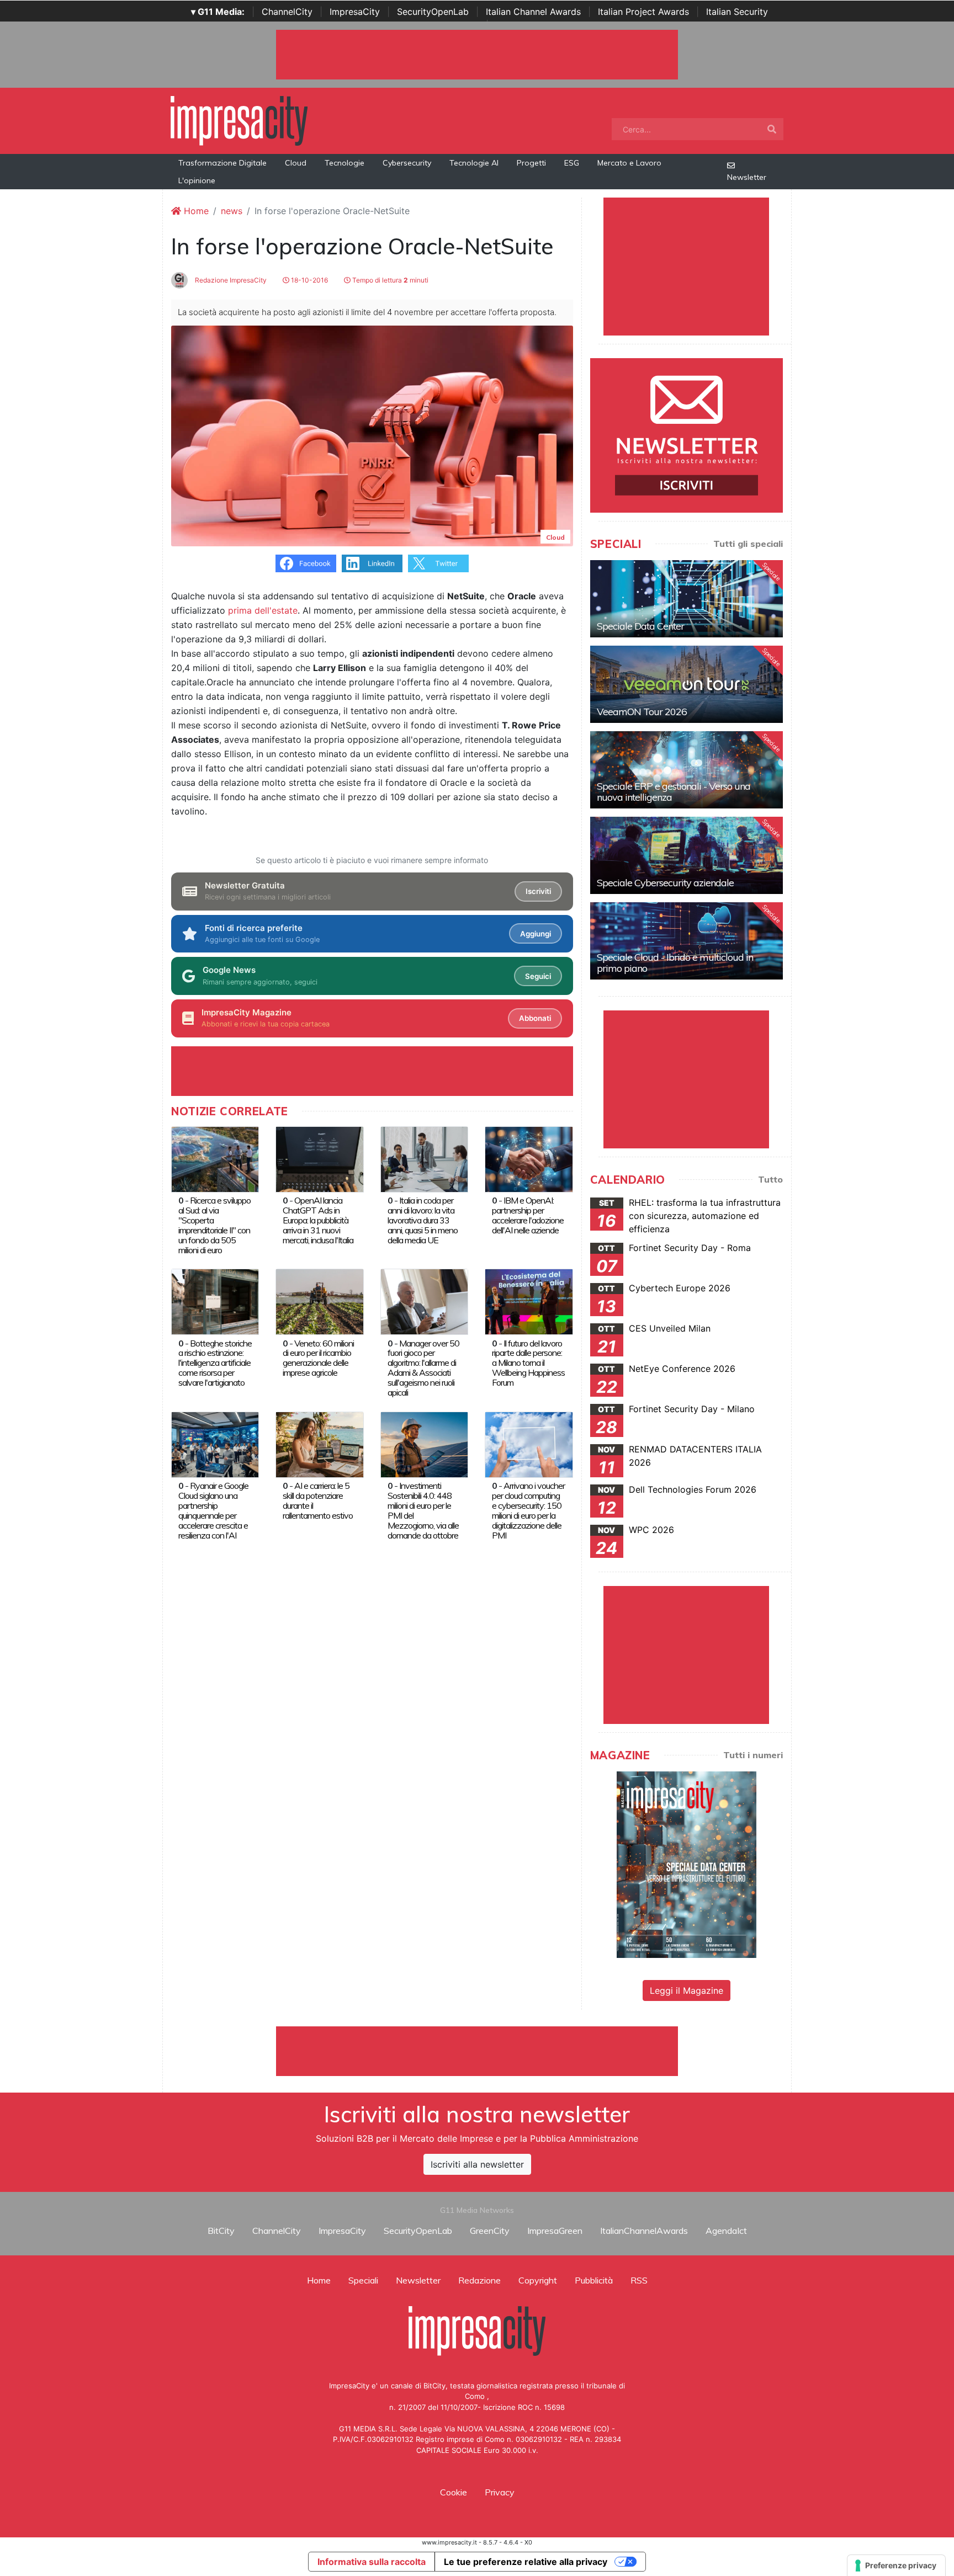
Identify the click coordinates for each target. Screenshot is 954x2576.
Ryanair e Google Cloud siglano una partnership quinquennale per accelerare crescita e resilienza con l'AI (213, 1510)
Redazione (479, 2280)
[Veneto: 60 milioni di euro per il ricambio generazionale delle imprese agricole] (319, 1301)
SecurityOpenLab (433, 12)
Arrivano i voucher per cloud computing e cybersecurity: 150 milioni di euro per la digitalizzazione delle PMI (528, 1510)
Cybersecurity (407, 163)
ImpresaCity (355, 12)
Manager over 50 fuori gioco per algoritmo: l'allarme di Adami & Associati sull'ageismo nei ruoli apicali (423, 1368)
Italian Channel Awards (533, 12)
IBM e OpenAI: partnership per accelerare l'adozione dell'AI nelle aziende (528, 1215)
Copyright (538, 2280)
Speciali (363, 2280)
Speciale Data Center (640, 626)
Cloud (296, 163)
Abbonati (535, 1018)
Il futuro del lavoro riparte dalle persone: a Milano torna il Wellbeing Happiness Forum (528, 1363)
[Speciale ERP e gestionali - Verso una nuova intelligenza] (687, 770)
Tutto (770, 1179)
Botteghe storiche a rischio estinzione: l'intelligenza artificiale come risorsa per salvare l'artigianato (215, 1363)
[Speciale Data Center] (687, 599)
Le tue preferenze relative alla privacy (526, 2562)
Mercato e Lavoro (629, 163)
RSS (639, 2280)
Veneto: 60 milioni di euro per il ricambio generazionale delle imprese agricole (318, 1358)
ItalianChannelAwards (644, 2231)
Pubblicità (594, 2280)
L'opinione (197, 180)
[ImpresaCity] (239, 120)
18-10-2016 (309, 280)
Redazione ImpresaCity (230, 280)
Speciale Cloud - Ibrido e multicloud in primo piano (675, 963)
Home (195, 211)
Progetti (531, 163)
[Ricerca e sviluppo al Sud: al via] (215, 1158)
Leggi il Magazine (687, 1990)
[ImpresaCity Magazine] (687, 1864)
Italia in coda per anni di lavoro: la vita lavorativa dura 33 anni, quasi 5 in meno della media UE (423, 1220)
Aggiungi (536, 934)
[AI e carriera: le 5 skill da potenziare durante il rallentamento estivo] (319, 1444)
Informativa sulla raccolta (372, 2562)
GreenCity (490, 2231)
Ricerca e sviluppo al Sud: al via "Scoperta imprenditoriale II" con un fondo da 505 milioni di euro (214, 1225)
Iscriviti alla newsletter (477, 2164)
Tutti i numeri (753, 1755)
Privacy (500, 2492)
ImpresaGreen (555, 2231)
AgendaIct (726, 2231)
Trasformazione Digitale (222, 163)
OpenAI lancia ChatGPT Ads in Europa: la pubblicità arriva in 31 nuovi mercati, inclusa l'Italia (318, 1220)
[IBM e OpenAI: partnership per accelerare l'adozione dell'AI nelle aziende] (529, 1158)
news (232, 211)
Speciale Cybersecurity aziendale (665, 883)
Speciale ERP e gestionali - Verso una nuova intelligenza (674, 792)
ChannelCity (287, 12)
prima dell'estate (263, 610)
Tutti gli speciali (748, 544)
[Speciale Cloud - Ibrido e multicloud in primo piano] (687, 941)
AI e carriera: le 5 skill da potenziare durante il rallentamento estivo (318, 1500)
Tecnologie (344, 163)
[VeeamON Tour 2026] (687, 684)
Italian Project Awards (643, 12)
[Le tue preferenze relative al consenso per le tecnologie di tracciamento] (896, 2566)
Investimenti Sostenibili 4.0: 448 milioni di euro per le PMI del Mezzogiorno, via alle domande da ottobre (423, 1510)
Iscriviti (538, 891)
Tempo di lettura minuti (389, 280)
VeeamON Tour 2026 (642, 712)
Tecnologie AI (474, 163)
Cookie (454, 2492)
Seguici (538, 976)
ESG (572, 163)
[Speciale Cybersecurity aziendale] (687, 855)
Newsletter (747, 177)
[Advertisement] (477, 2051)
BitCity (221, 2231)
